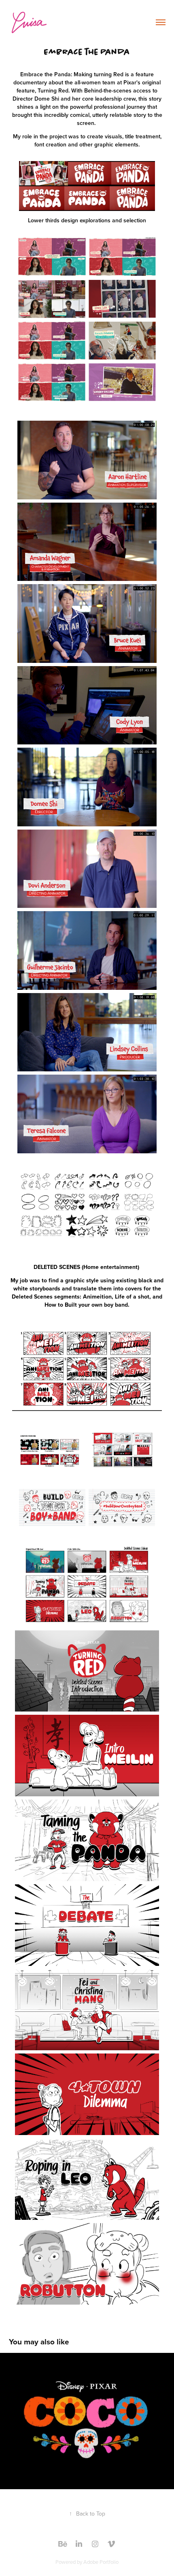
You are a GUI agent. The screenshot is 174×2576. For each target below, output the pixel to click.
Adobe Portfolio (101, 2562)
